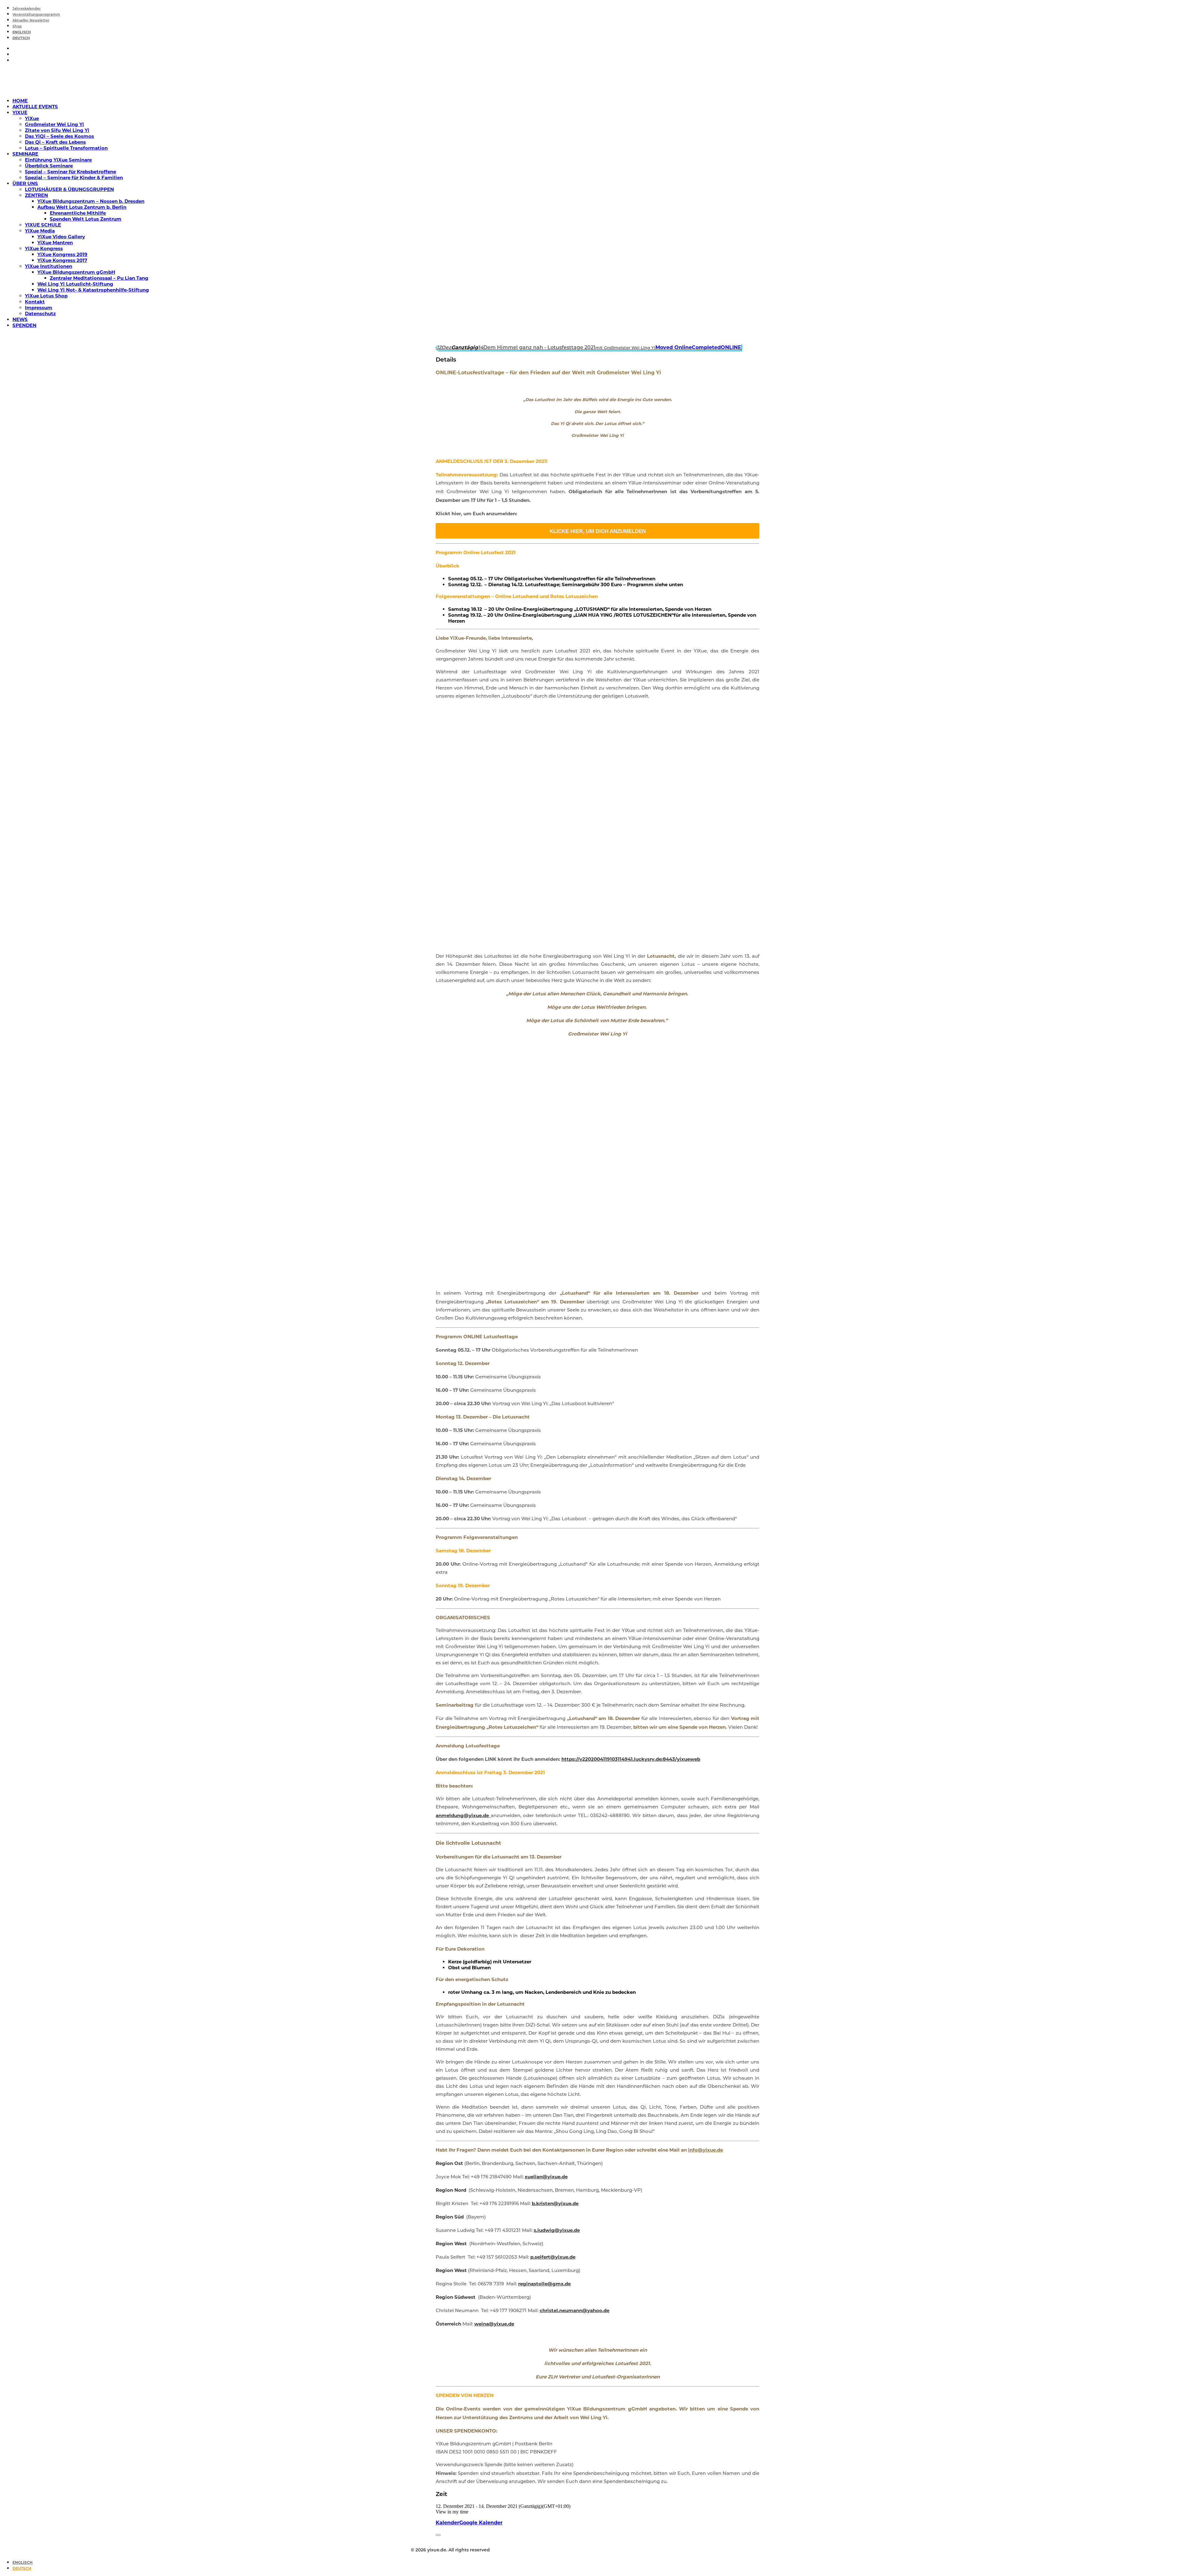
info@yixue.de (705, 2150)
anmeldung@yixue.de (463, 1815)
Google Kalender (481, 2523)
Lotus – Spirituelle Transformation (66, 148)
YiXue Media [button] (40, 231)
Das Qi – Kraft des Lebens (55, 142)
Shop (17, 27)
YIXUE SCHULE (43, 225)
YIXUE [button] (20, 112)
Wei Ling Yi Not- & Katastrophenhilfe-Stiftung (93, 290)
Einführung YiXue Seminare (58, 160)
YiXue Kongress (44, 248)
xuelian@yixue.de (546, 2177)
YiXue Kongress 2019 (62, 254)
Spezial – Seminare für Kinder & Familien (74, 178)
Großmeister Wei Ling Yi (54, 124)
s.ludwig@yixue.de (557, 2230)
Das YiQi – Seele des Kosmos (59, 136)
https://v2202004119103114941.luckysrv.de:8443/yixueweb (631, 1759)
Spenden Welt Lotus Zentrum (86, 219)
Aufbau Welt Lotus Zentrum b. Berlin (82, 207)
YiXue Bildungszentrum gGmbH (76, 272)
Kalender (448, 2523)
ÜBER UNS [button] (25, 183)
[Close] (438, 2535)
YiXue (32, 118)
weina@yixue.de (494, 2324)
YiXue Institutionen (49, 266)
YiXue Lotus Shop (46, 296)
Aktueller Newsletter (31, 21)
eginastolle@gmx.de (545, 2284)
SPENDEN (24, 325)
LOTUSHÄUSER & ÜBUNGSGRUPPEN (69, 189)
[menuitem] (604, 8)
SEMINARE (25, 154)
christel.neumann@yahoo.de (574, 2310)
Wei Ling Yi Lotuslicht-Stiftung (75, 284)
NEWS (20, 319)
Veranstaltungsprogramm (36, 15)
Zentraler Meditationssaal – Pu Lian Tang (99, 278)
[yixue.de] (597, 80)
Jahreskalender (27, 9)
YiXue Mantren (55, 243)
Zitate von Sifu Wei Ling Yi (57, 130)
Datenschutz (40, 313)
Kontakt (35, 302)
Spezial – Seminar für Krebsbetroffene (70, 172)
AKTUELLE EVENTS (35, 107)
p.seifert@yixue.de (553, 2257)
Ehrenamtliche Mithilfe (78, 213)
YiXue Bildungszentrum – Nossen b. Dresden (91, 201)
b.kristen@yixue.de (555, 2203)
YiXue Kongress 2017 (62, 260)
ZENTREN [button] (36, 195)
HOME (20, 101)
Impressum (39, 308)
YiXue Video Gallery (61, 237)
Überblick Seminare (49, 166)
